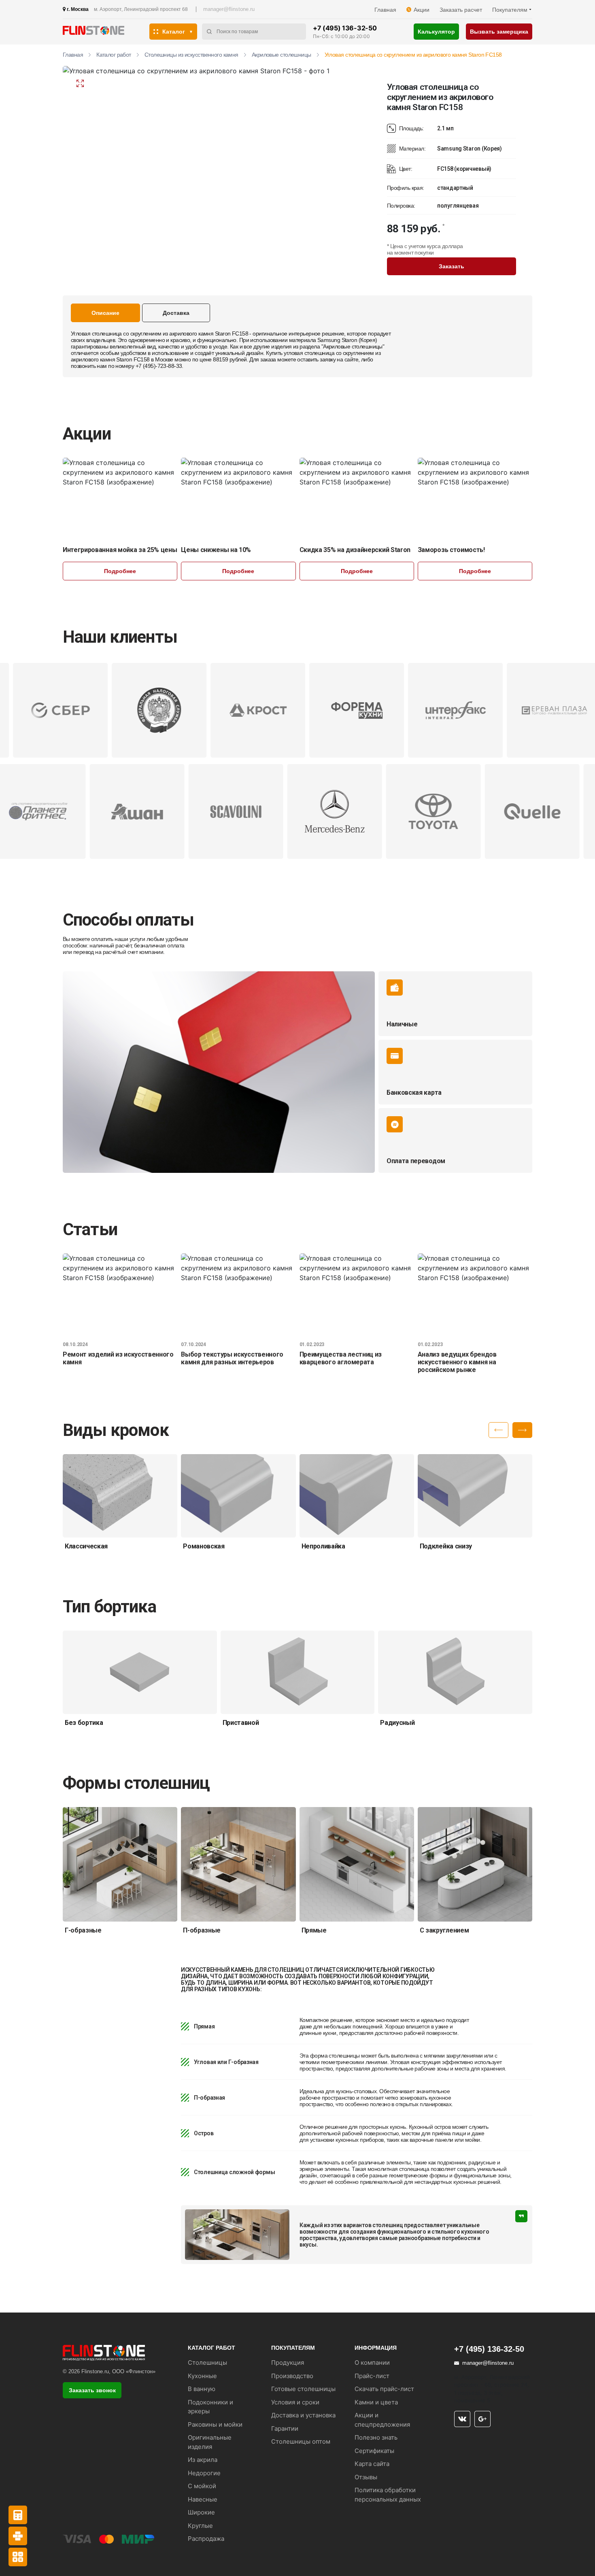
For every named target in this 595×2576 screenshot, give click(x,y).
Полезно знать (376, 2437)
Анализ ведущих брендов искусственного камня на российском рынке (457, 1362)
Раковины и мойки (215, 2424)
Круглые (200, 2526)
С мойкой (202, 2486)
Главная (385, 10)
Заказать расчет (461, 10)
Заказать (452, 266)
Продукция (288, 2363)
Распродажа (206, 2539)
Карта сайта (372, 2464)
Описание (105, 313)
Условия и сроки (295, 2402)
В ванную (202, 2389)
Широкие (201, 2512)
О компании (372, 2363)
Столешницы (207, 2363)
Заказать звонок (92, 2390)
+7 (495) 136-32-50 (345, 28)
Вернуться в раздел (130, 83)
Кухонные (202, 2376)
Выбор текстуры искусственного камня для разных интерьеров (232, 1358)
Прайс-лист (372, 2376)
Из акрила (203, 2460)
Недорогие (204, 2473)
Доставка (176, 313)
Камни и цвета (376, 2402)
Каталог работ (114, 55)
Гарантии (285, 2428)
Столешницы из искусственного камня (191, 55)
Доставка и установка (303, 2415)
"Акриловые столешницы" (353, 346)
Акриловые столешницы (282, 55)
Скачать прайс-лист (384, 2389)
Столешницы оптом (301, 2441)
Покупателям (510, 10)
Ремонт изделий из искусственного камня (118, 1358)
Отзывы (366, 2477)
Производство (292, 2376)
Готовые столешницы (303, 2389)
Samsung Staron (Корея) (347, 340)
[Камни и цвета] (18, 2536)
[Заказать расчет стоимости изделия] (18, 2557)
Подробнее (120, 571)
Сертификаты (374, 2451)
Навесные (203, 2499)
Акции (422, 10)
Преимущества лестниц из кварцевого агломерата (341, 1358)
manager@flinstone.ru (229, 9)
